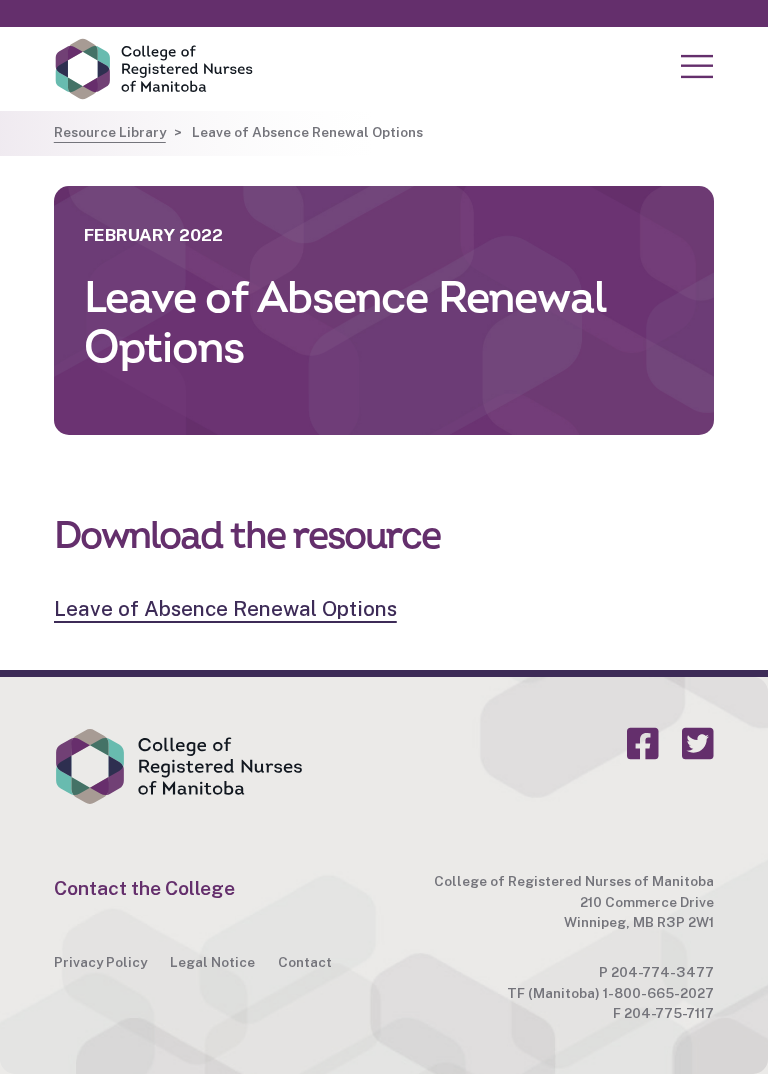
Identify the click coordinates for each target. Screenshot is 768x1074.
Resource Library (110, 132)
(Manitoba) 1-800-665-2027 (621, 993)
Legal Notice (212, 962)
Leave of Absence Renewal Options (225, 608)
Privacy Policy (100, 962)
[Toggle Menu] (697, 67)
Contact (305, 962)
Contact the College (144, 888)
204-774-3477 (662, 972)
